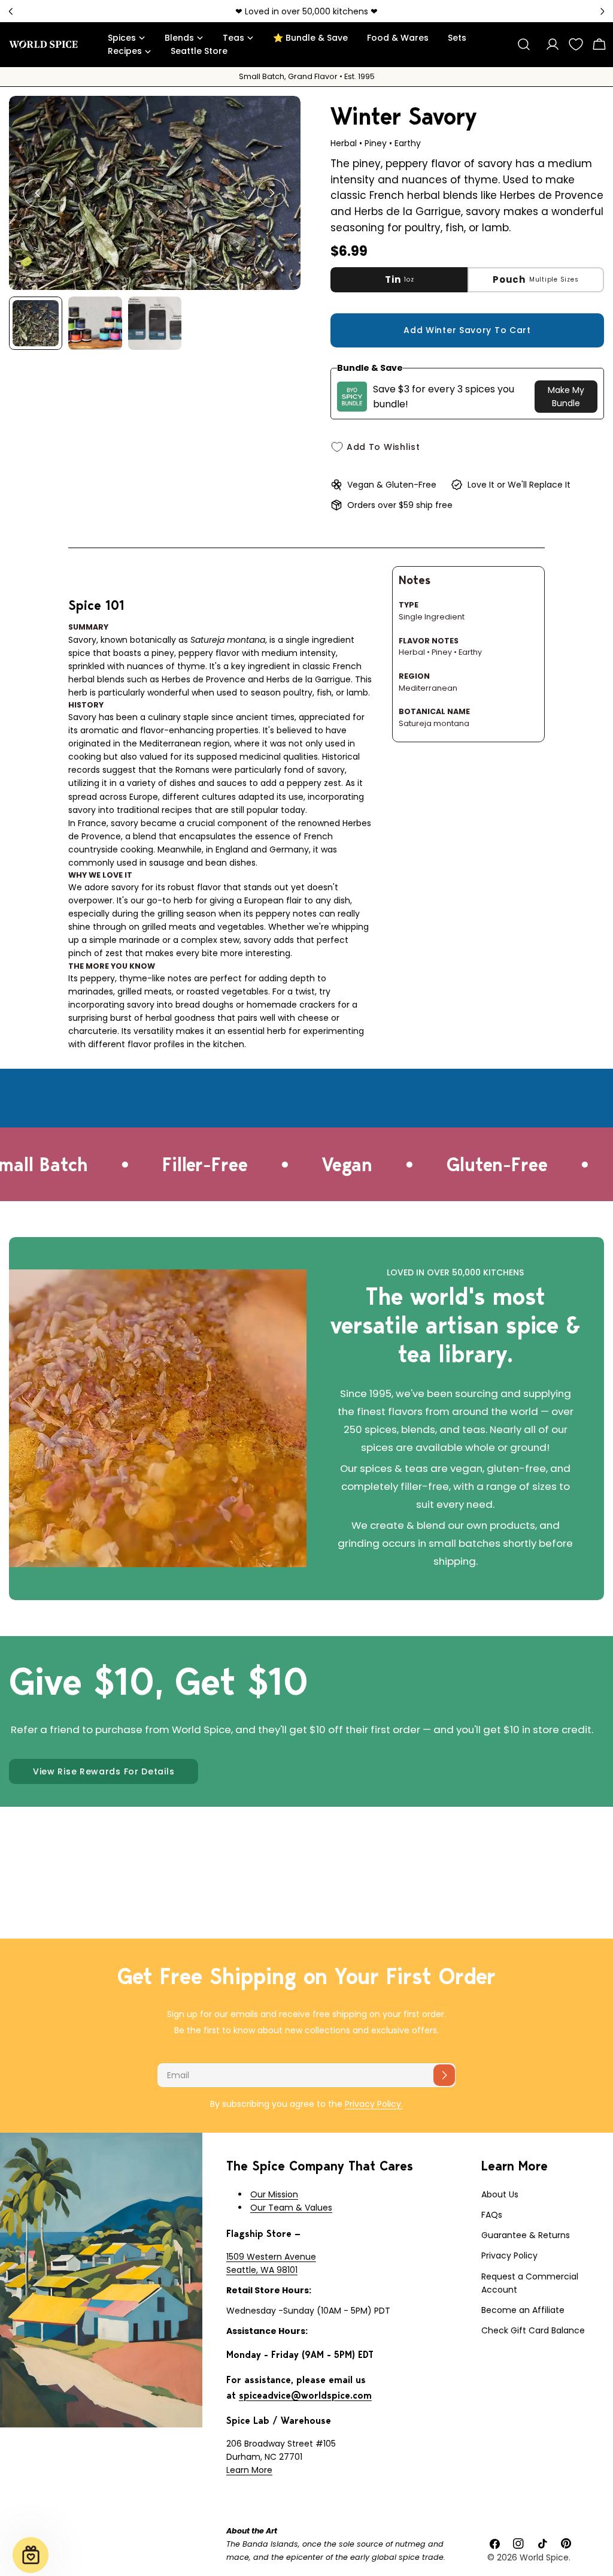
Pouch (535, 279)
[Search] (524, 44)
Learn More (249, 2470)
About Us (500, 2194)
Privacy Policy (509, 2255)
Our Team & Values (291, 2208)
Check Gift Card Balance (533, 2330)
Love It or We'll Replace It (519, 485)
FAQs (492, 2215)
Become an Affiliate (523, 2310)
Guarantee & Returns (526, 2235)
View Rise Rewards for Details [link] (104, 1771)
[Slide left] (38, 193)
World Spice (544, 2557)
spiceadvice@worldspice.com (305, 2395)
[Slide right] (272, 193)
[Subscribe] (444, 2075)
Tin (400, 279)
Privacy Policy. (374, 2104)
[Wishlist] (576, 44)
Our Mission (274, 2194)
